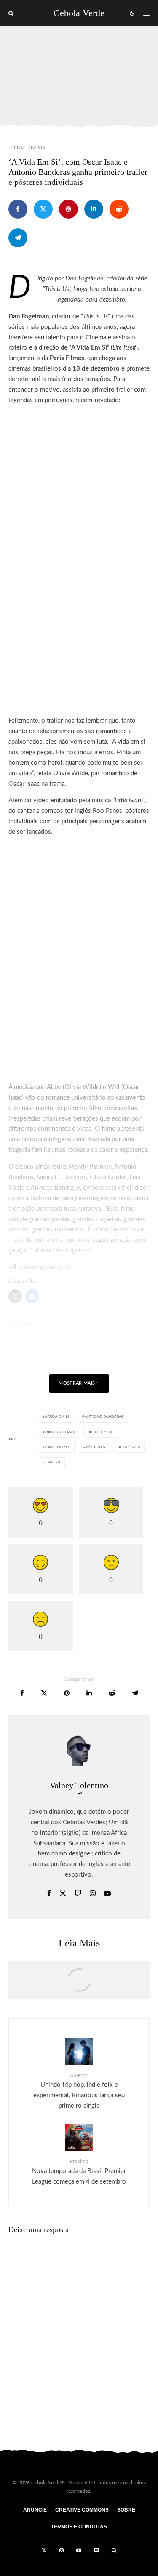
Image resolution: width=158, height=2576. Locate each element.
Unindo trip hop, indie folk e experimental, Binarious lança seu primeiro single (79, 2091)
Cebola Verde (79, 13)
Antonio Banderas (104, 1417)
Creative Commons (82, 2510)
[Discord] (96, 2550)
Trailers (36, 147)
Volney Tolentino (79, 1785)
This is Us (130, 1447)
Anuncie (35, 2510)
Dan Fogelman (60, 1432)
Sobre (126, 2510)
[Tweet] (43, 209)
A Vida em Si (57, 1417)
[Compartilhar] (18, 209)
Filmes (16, 147)
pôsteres (95, 1447)
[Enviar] (119, 209)
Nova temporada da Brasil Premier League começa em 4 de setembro (79, 2172)
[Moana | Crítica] (79, 1984)
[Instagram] (62, 2550)
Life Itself (102, 1432)
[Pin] (68, 209)
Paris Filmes (58, 1447)
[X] (44, 2550)
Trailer (53, 1463)
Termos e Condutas (79, 2527)
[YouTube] (79, 2550)
